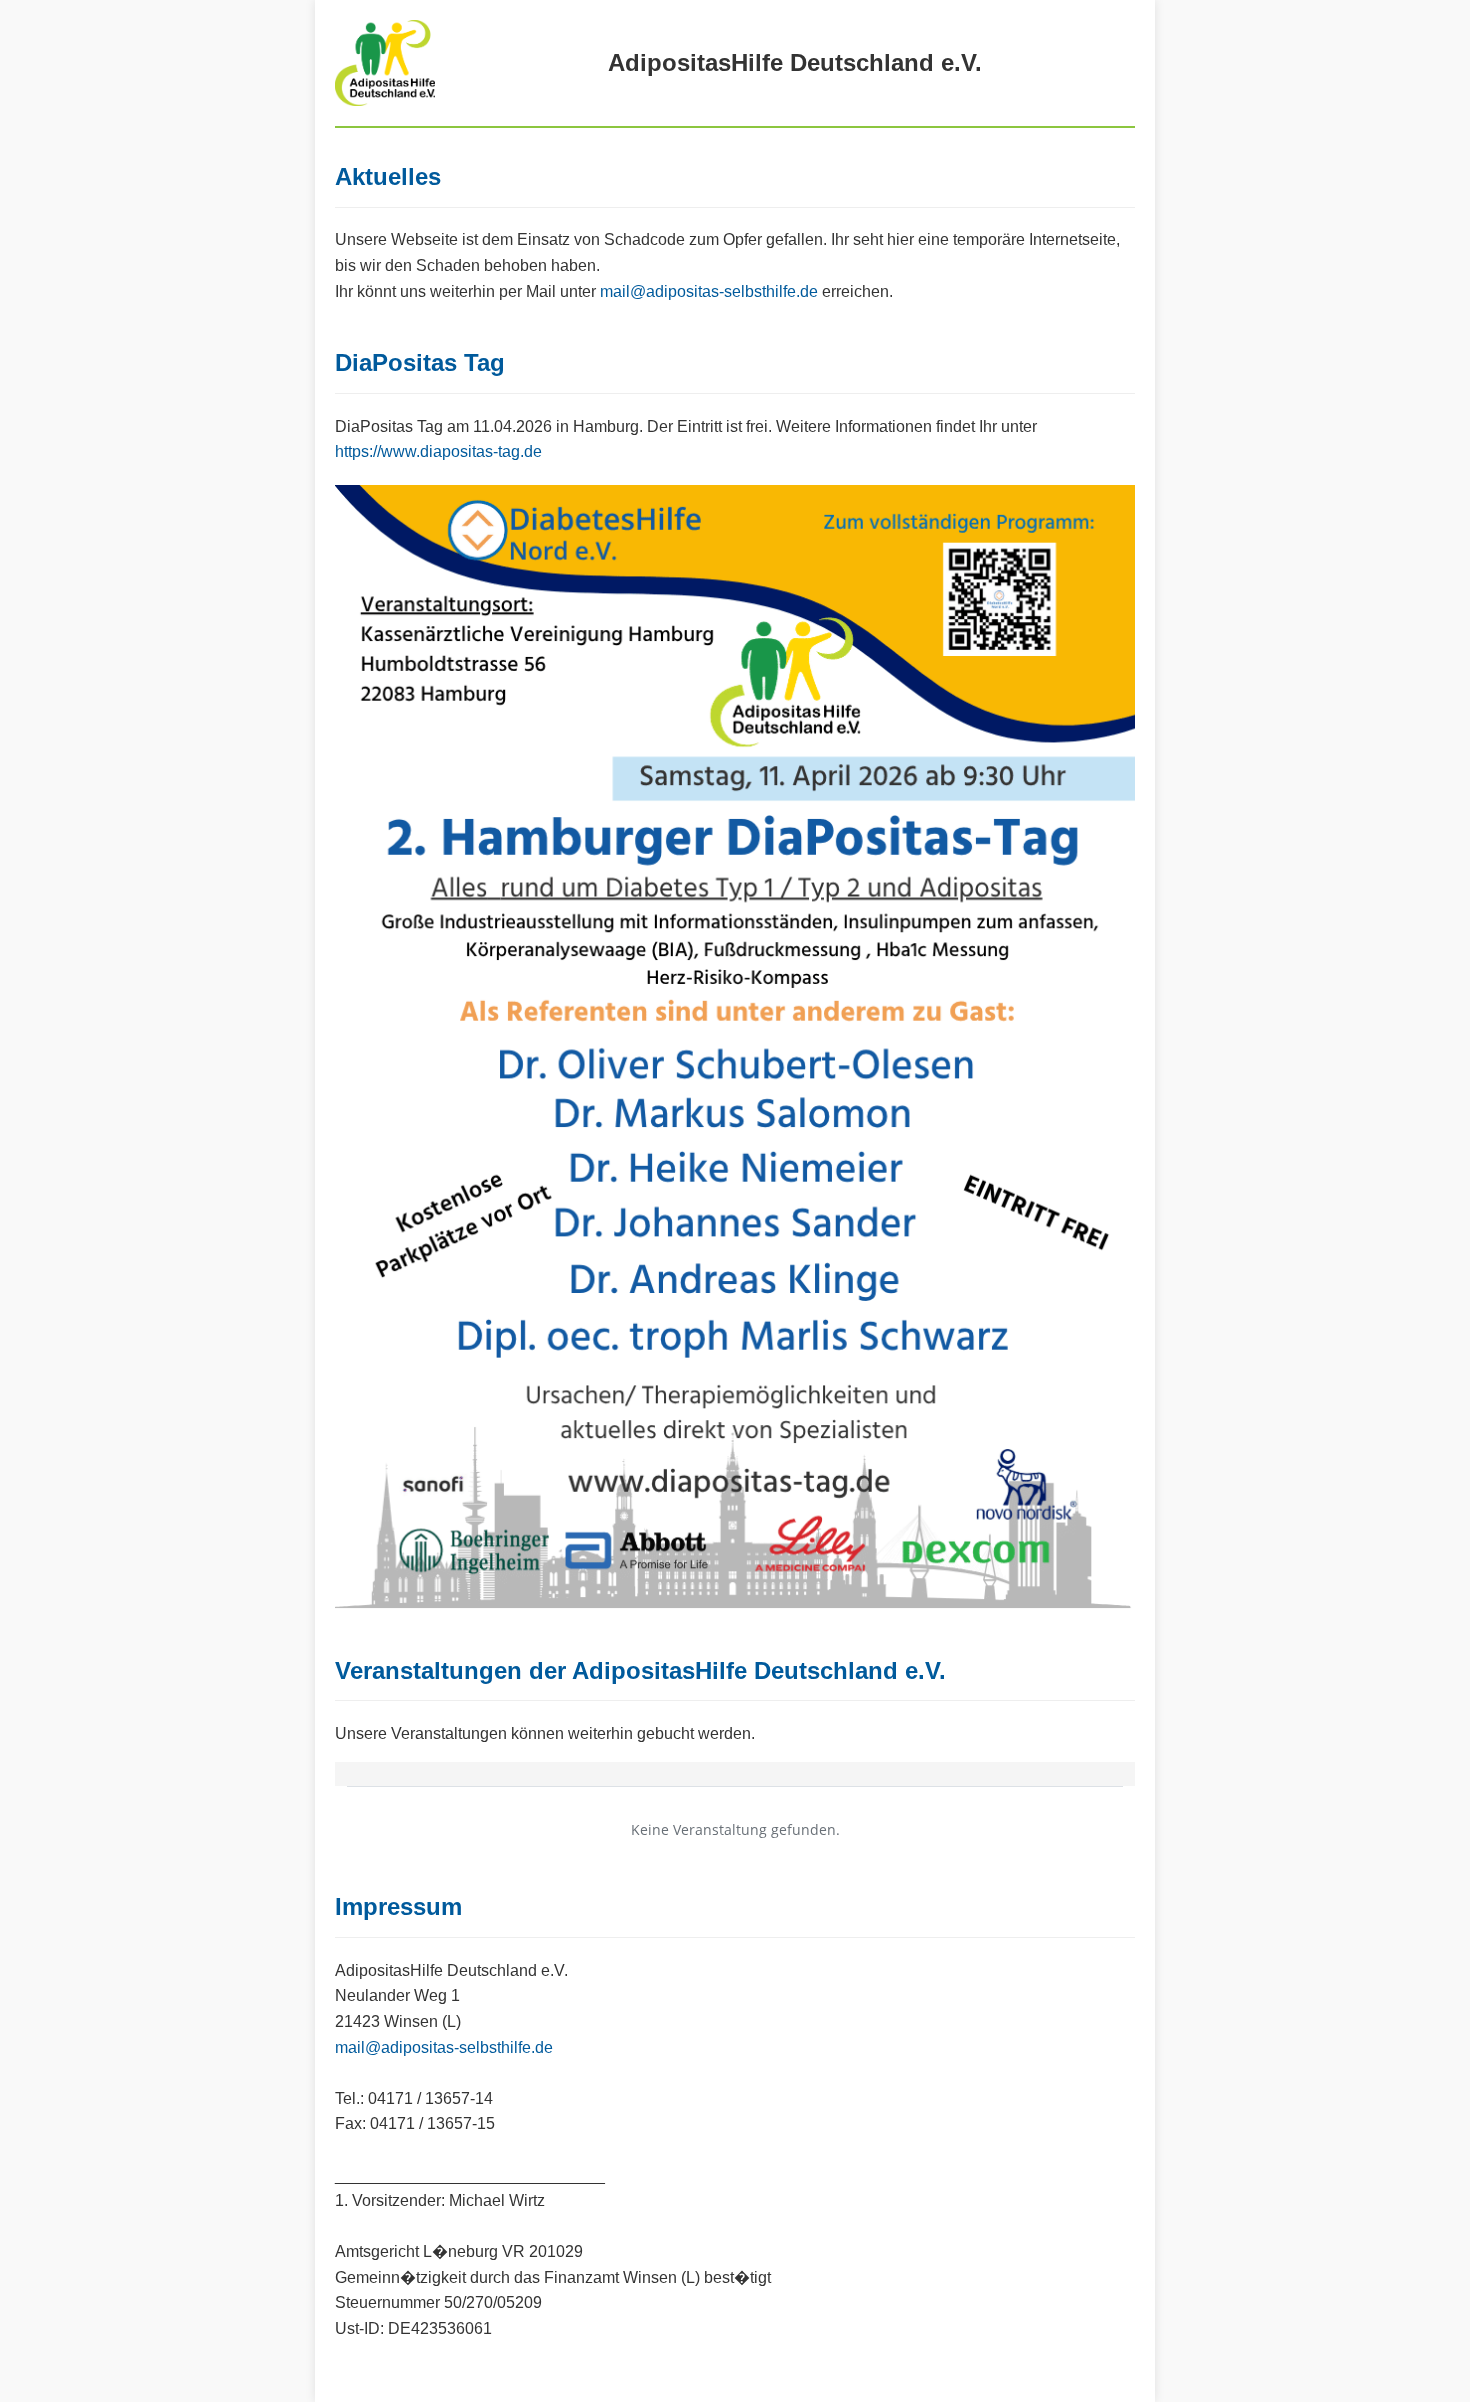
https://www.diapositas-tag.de (438, 451)
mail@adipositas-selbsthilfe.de (709, 291)
